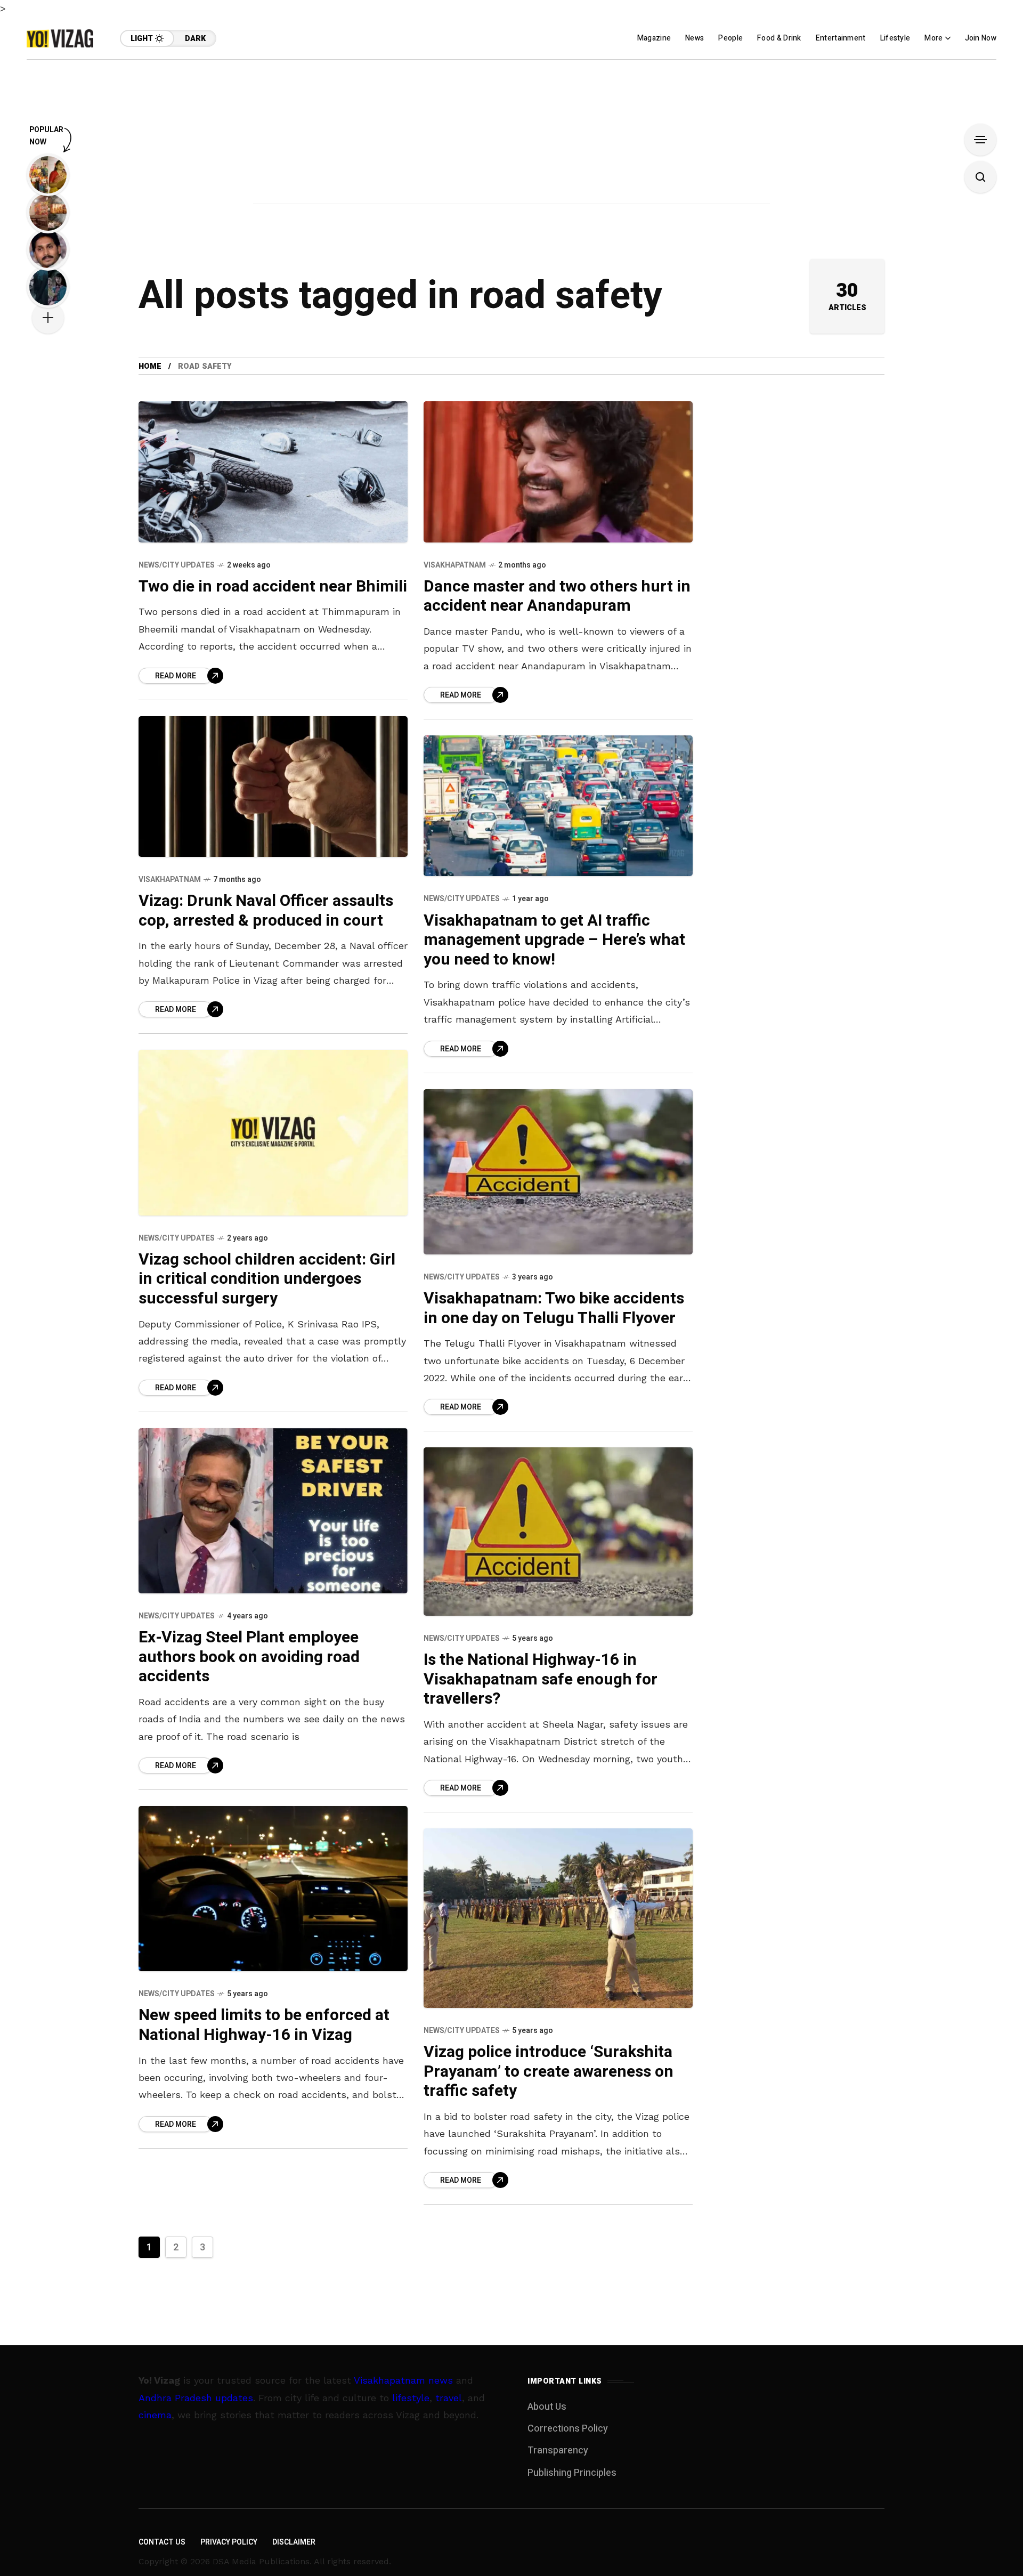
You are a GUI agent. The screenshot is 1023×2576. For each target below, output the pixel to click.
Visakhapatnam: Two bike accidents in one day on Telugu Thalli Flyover (554, 1309)
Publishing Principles (572, 2473)
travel (449, 2398)
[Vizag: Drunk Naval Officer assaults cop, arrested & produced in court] (273, 787)
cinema (155, 2415)
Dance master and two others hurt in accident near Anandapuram (557, 597)
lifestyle (411, 2398)
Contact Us (162, 2542)
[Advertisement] (511, 134)
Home (150, 366)
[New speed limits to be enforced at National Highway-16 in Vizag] (273, 1889)
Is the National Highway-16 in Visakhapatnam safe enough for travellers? (541, 1679)
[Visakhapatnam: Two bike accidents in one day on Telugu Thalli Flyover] (558, 1172)
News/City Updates (177, 565)
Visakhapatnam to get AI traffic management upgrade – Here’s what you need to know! (554, 940)
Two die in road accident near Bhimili (273, 587)
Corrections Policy (568, 2429)
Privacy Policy (229, 2542)
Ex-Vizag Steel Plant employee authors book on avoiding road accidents (249, 1657)
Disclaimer (294, 2542)
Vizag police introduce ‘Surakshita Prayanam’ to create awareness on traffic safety (549, 2072)
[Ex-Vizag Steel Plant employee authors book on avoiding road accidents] (273, 1511)
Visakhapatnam (455, 565)
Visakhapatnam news (403, 2380)
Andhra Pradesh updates (196, 2398)
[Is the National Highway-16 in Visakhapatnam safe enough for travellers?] (558, 1532)
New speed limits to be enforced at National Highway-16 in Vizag (264, 2025)
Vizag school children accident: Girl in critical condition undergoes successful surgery (267, 1279)
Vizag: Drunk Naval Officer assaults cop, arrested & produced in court (266, 911)
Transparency (558, 2451)
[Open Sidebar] (980, 140)
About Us (547, 2407)
